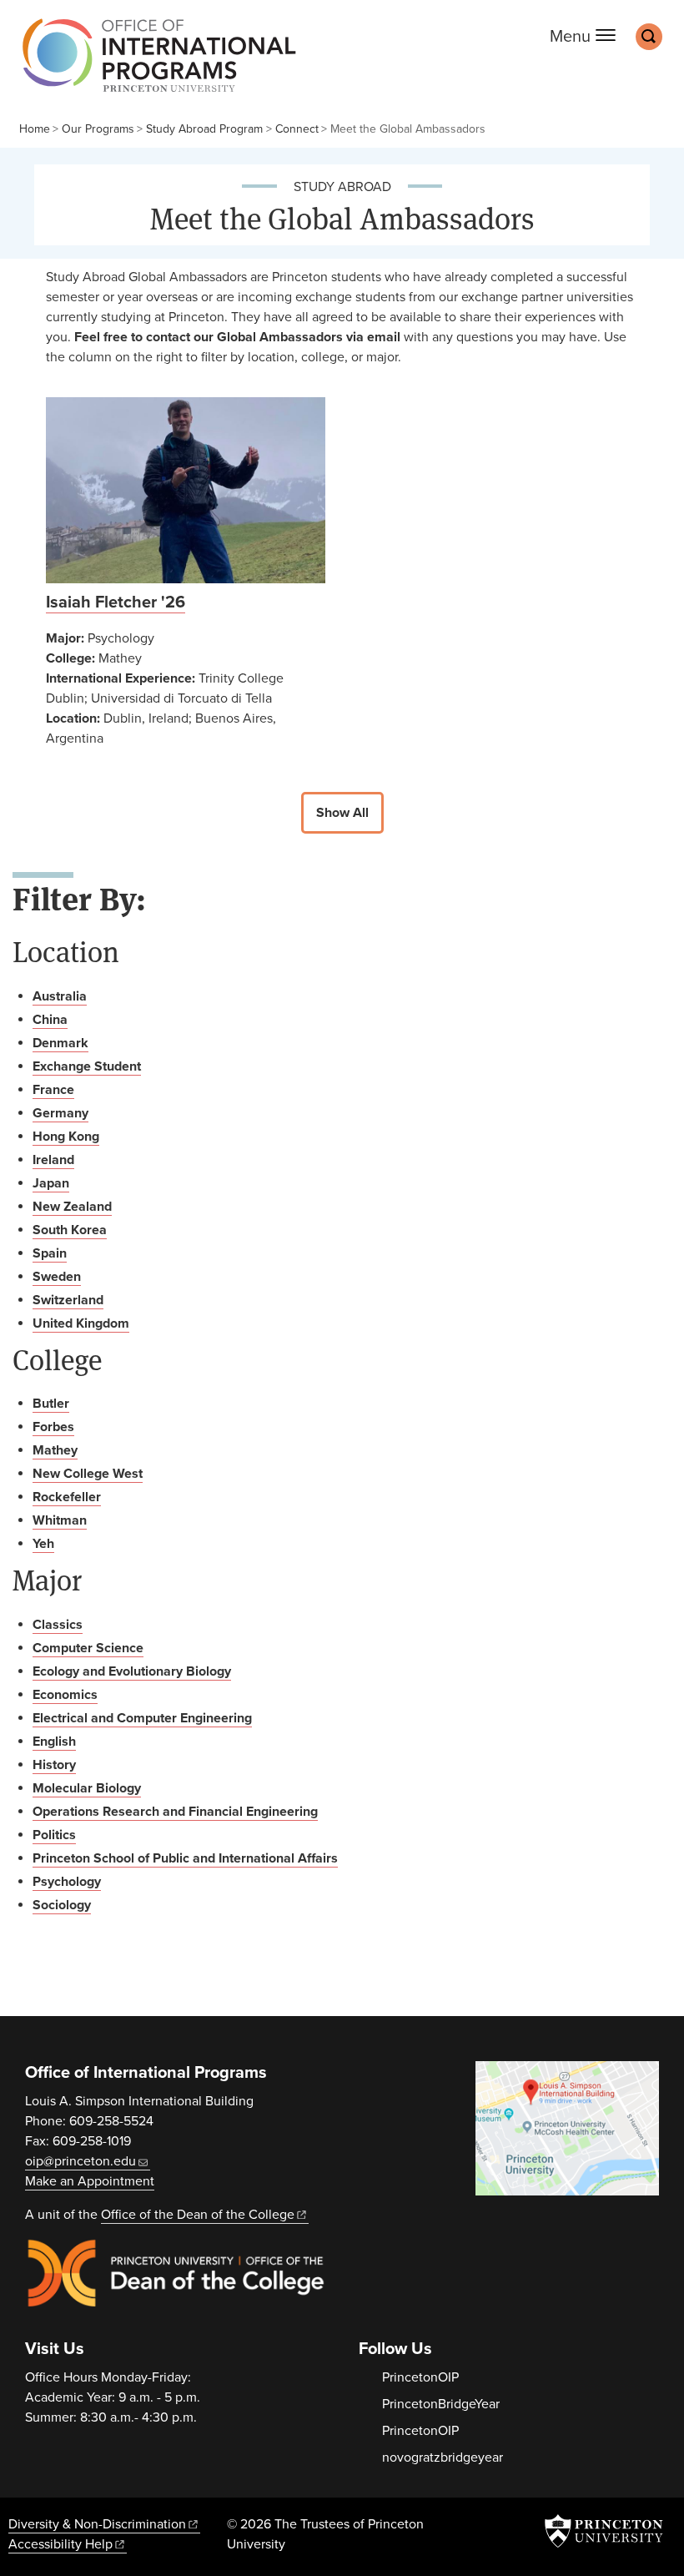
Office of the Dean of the (198, 2215)
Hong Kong (66, 1137)
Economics (65, 1695)
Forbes (53, 1427)
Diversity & (97, 2524)
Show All (342, 813)
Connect (297, 129)
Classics (58, 1625)
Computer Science (88, 1648)
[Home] (155, 63)
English (54, 1742)
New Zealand (72, 1207)
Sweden (57, 1277)
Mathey (55, 1450)
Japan (51, 1183)
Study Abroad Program (204, 129)
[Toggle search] (649, 37)
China (50, 1020)
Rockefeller (67, 1497)
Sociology (62, 1905)
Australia (60, 996)
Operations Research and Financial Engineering (175, 1812)
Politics (54, 1835)
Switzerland (68, 1300)
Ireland (53, 1160)
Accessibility (60, 2544)
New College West (88, 1474)
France (53, 1090)
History (54, 1765)
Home (35, 129)
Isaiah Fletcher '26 (116, 602)
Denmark (60, 1043)
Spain (50, 1253)
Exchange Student (87, 1066)
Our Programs (98, 129)
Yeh (43, 1544)
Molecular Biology (87, 1788)
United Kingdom (81, 1323)
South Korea (70, 1230)
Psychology (67, 1882)
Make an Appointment (90, 2181)
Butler (51, 1404)
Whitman (60, 1520)
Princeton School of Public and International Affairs (185, 1858)
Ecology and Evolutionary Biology (132, 1671)
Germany (60, 1113)
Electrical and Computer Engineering (142, 1718)
